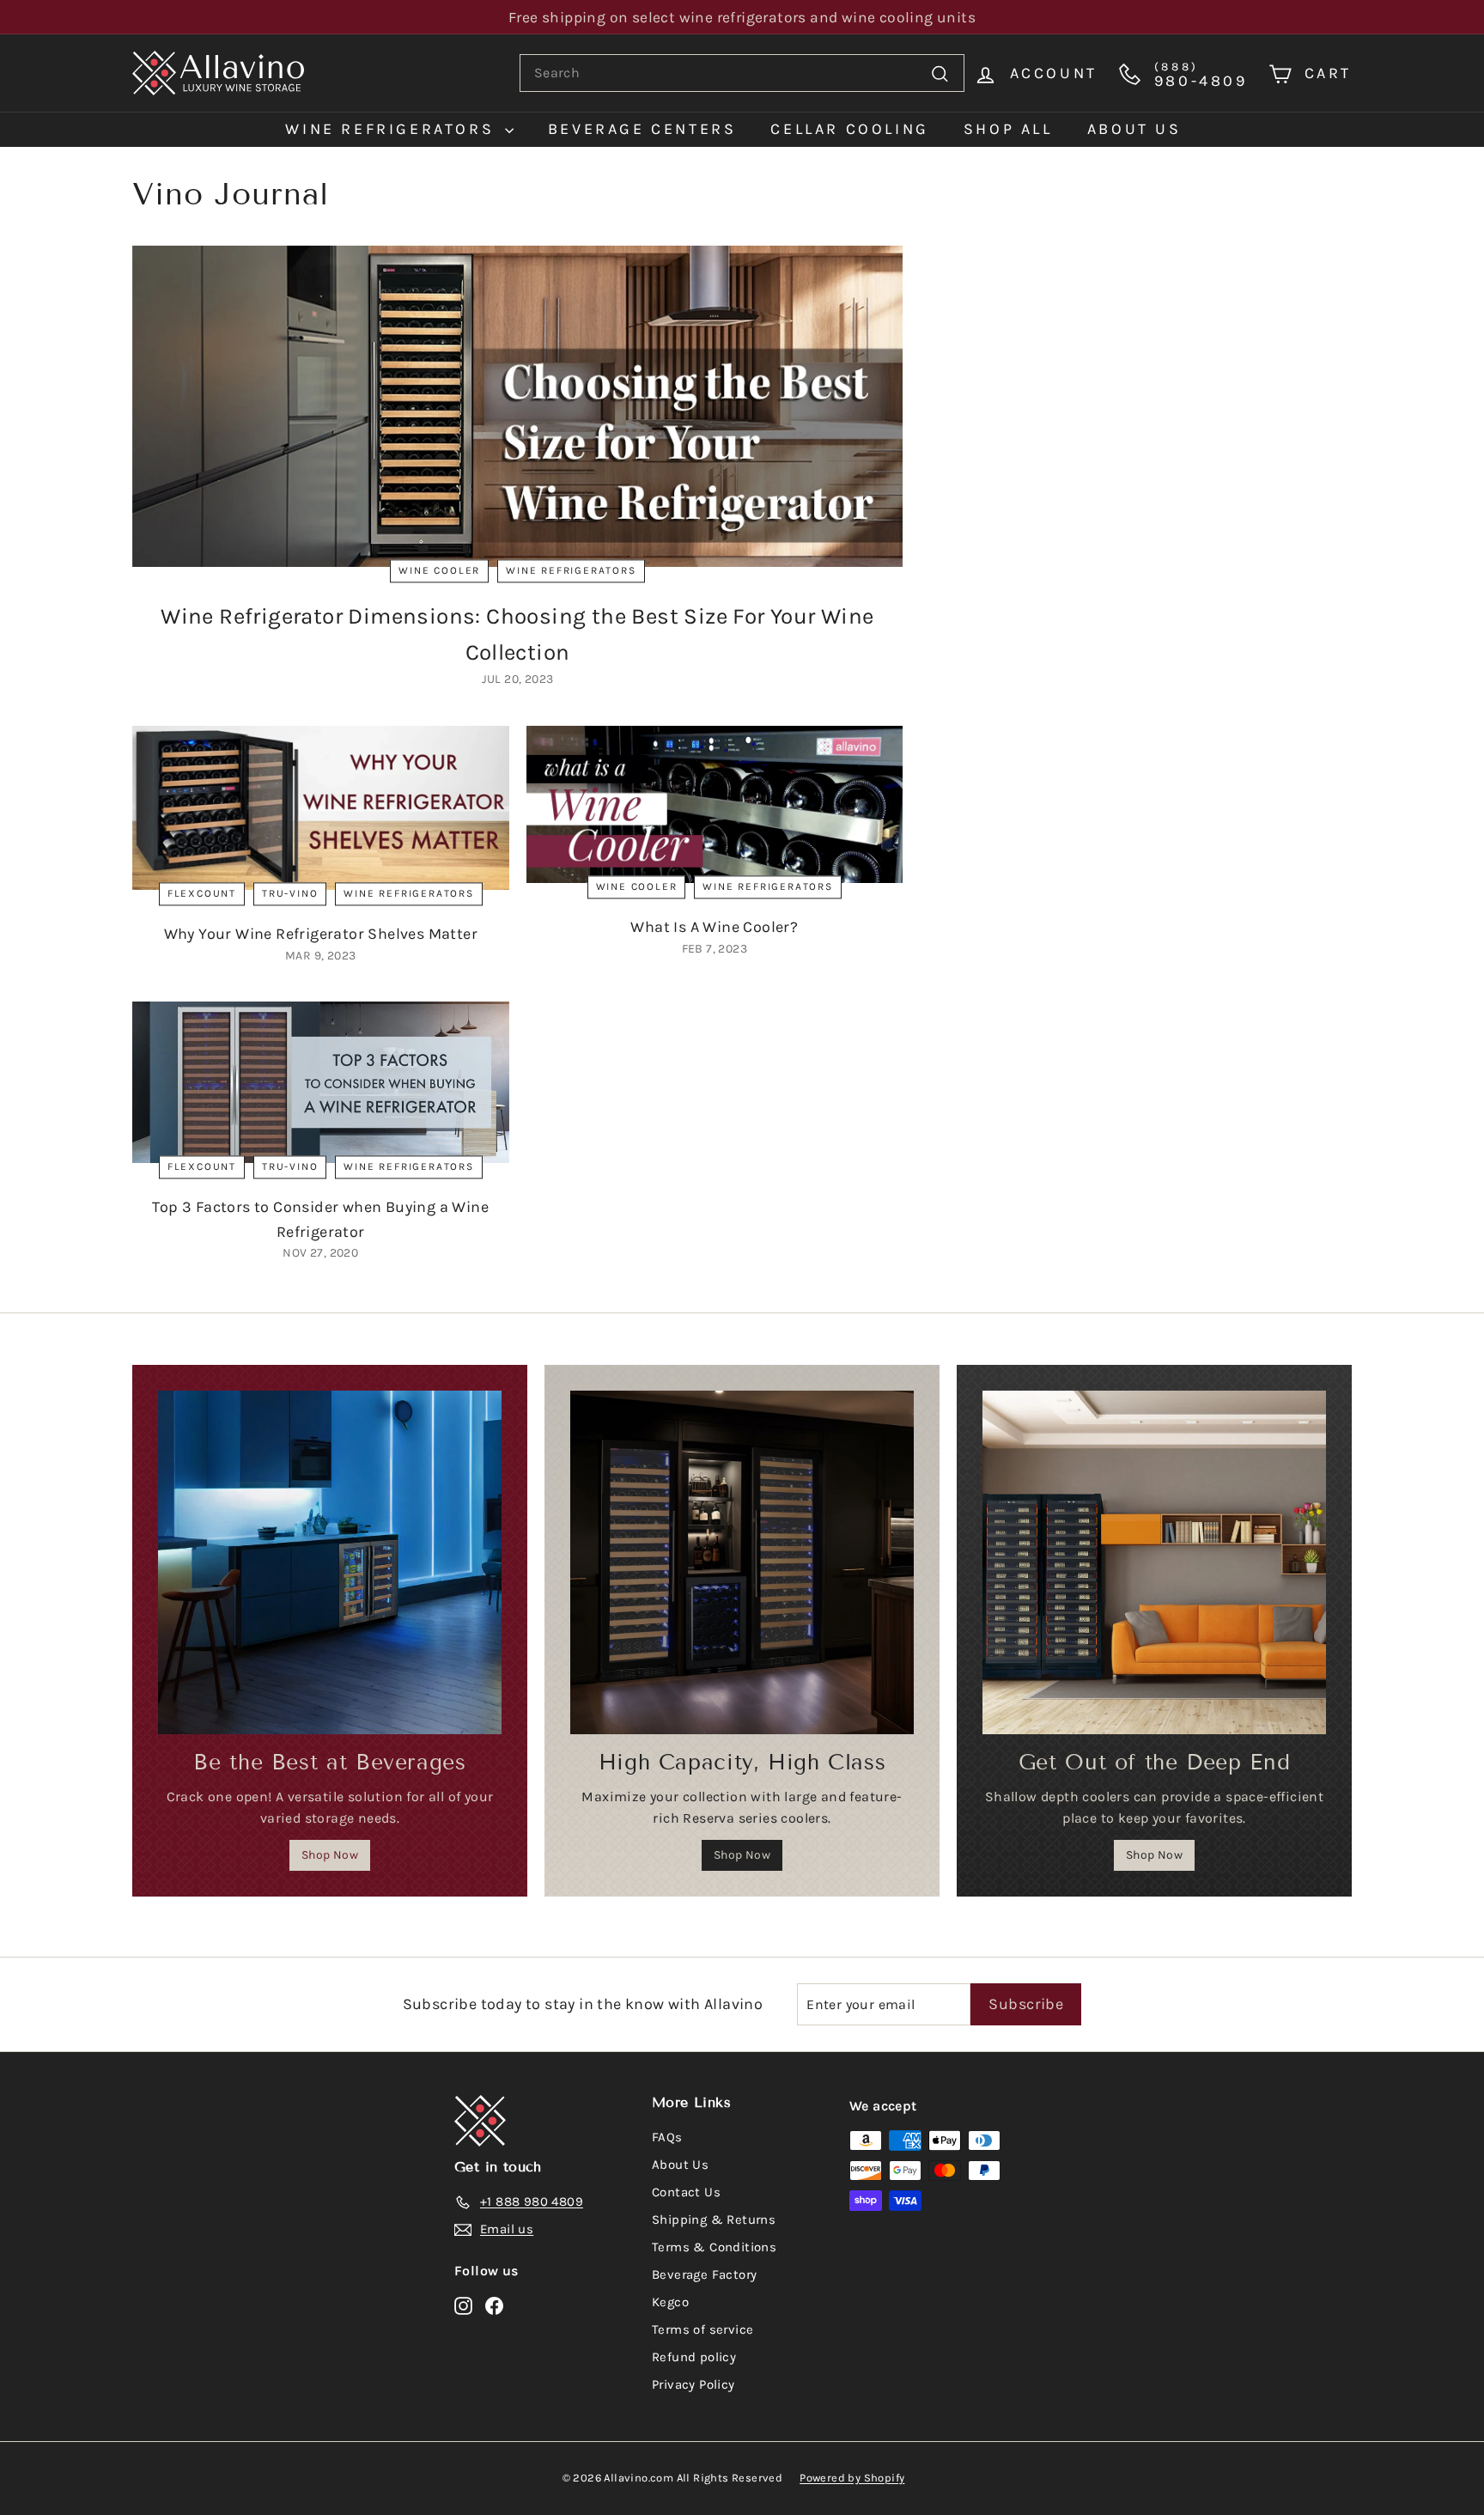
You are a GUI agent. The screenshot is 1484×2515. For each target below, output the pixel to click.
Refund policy (694, 2357)
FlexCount (202, 893)
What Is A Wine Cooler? (714, 927)
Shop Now (330, 1855)
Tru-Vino (290, 893)
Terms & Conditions (714, 2247)
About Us (680, 2165)
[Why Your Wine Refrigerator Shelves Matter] (321, 808)
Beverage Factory (704, 2274)
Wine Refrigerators (392, 129)
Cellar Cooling (849, 129)
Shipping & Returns (714, 2220)
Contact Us (686, 2192)
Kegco (670, 2302)
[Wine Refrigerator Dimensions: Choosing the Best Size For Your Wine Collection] (517, 407)
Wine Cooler (439, 571)
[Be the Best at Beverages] (330, 1562)
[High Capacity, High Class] (742, 1562)
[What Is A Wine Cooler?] (715, 804)
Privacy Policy (693, 2384)
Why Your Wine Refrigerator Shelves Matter (321, 934)
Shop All (1008, 129)
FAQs (667, 2137)
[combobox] (742, 73)
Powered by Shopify (852, 2478)
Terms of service (702, 2329)
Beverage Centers (642, 129)
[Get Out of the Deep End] (1154, 1562)
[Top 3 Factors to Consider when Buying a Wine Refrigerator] (321, 1082)
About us (1134, 129)
